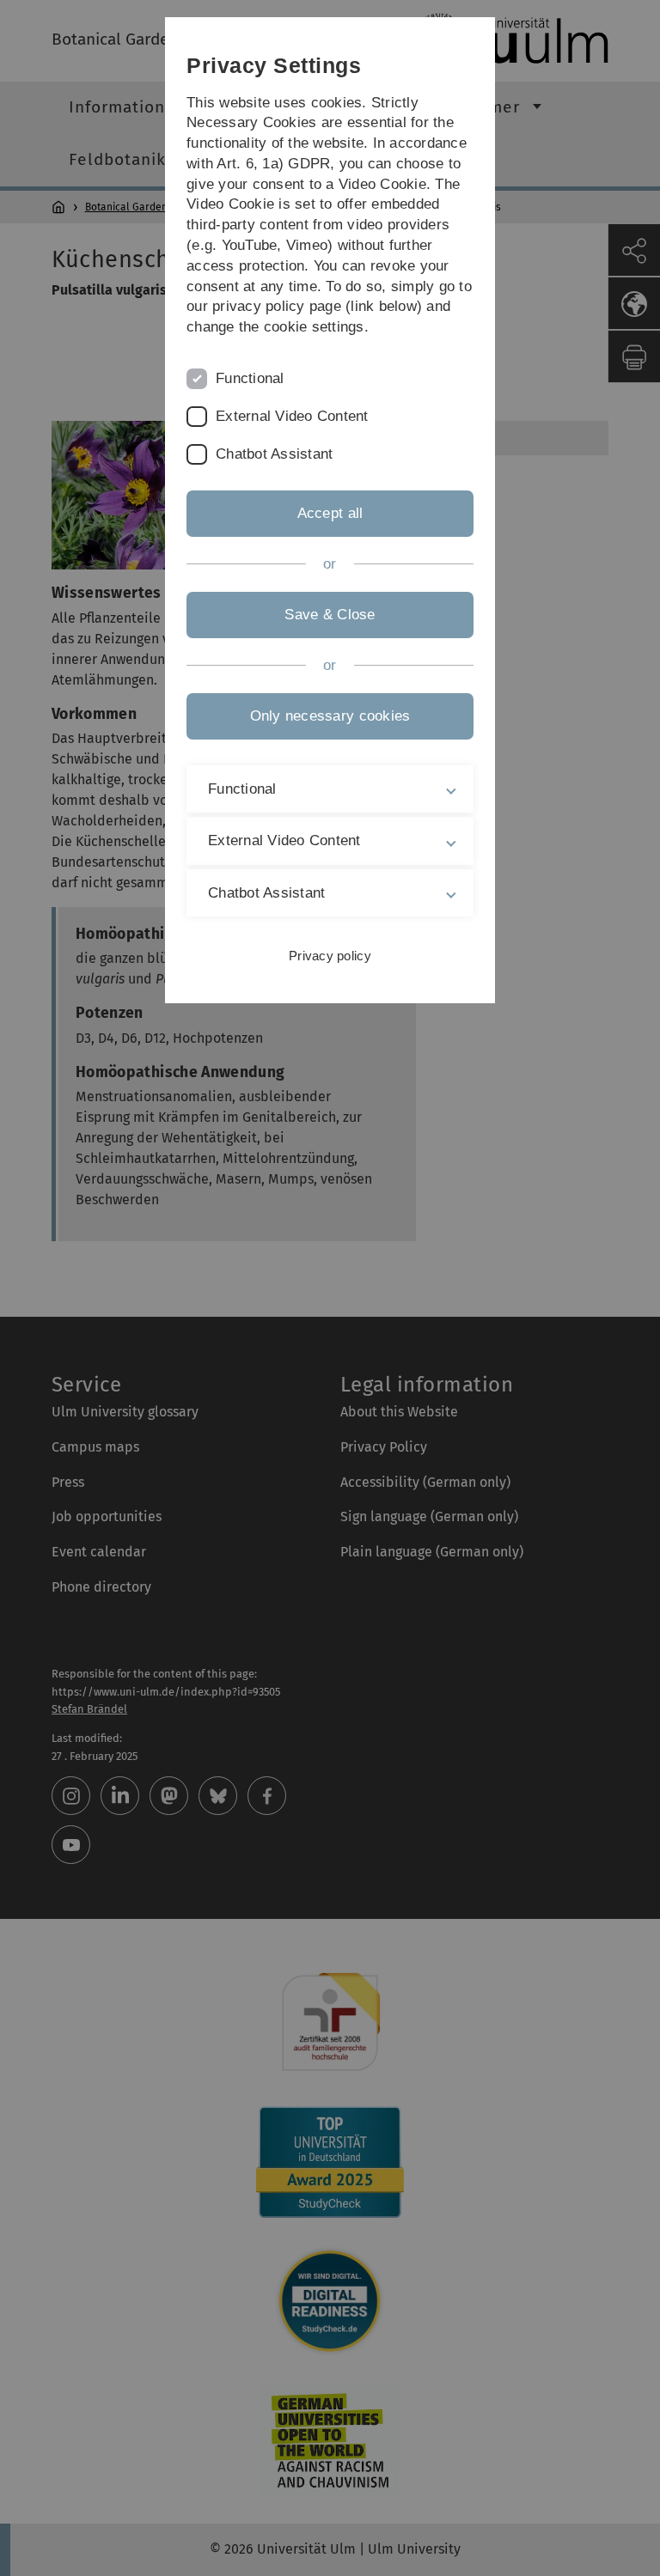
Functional (250, 378)
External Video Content (292, 416)
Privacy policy (330, 956)
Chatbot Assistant (274, 454)
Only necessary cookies (330, 716)
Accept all (330, 513)
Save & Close (330, 615)
